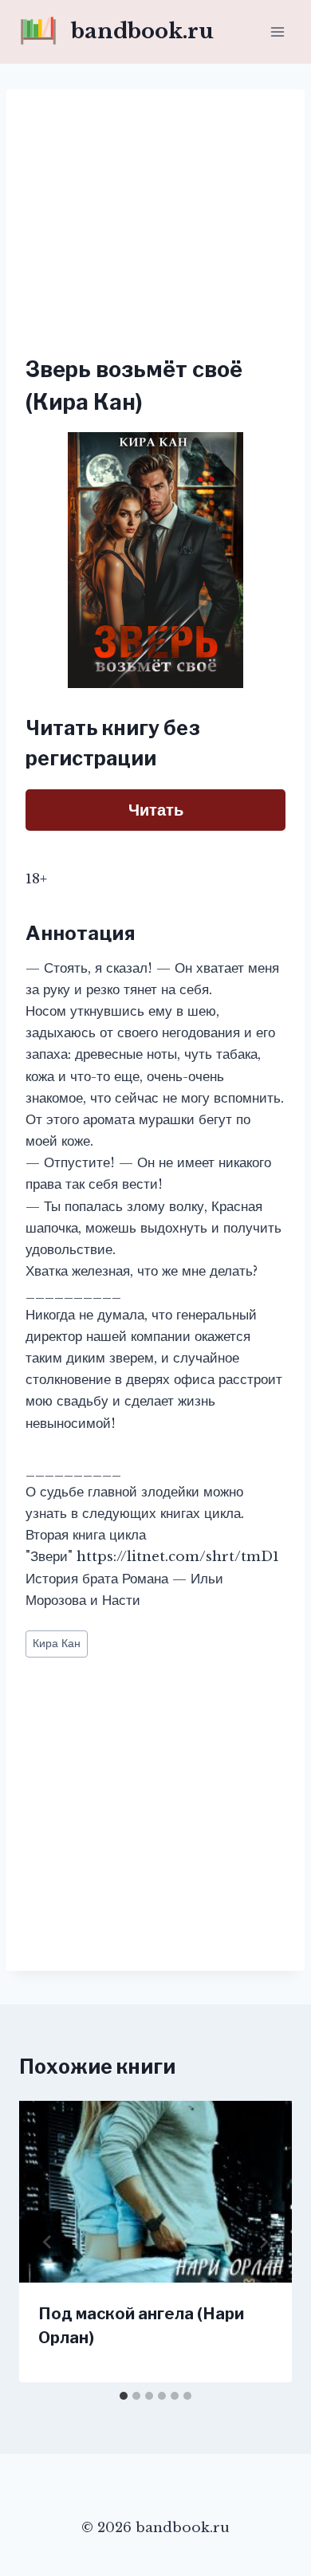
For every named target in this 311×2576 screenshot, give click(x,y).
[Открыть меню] (277, 31)
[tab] (124, 2396)
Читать (156, 810)
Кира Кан (57, 1644)
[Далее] (263, 2242)
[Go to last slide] (48, 2242)
